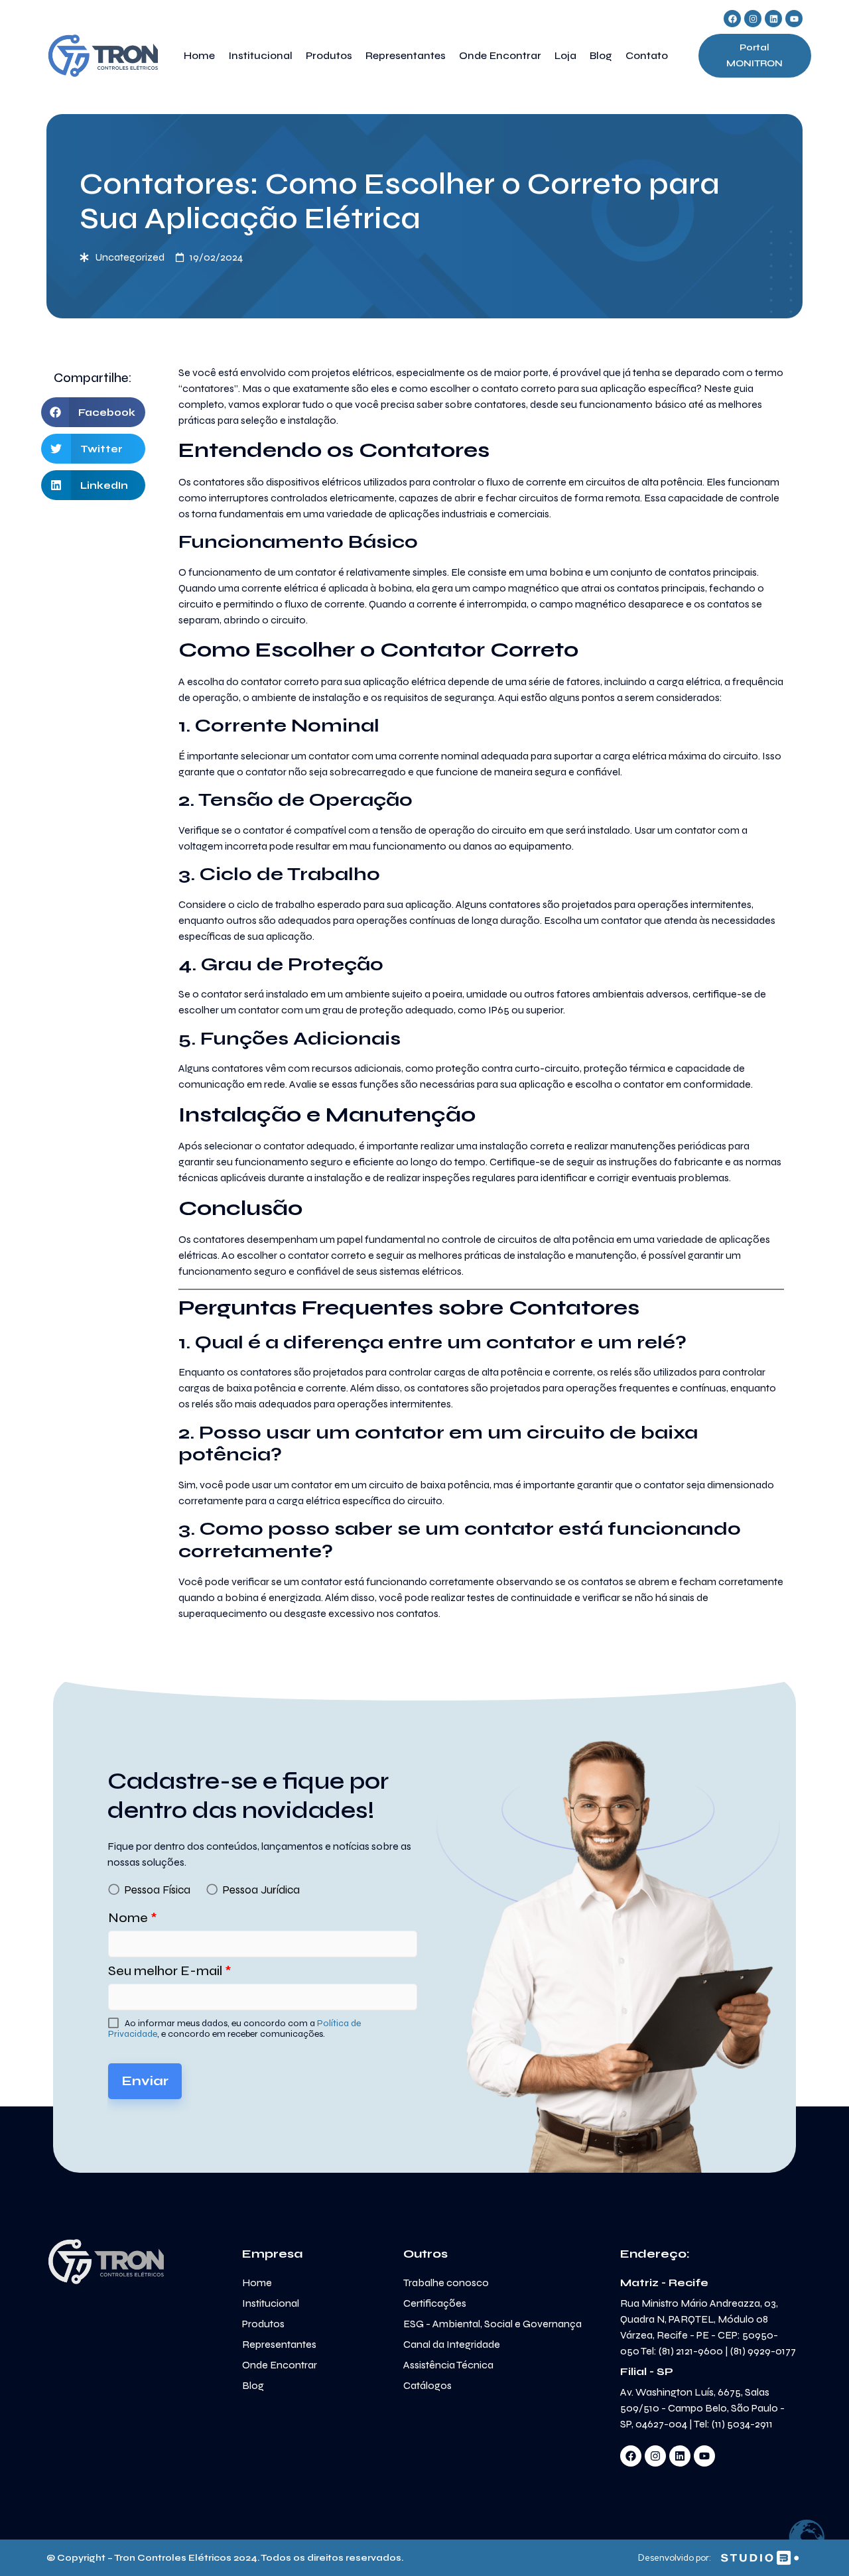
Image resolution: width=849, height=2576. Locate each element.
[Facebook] (732, 19)
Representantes (406, 55)
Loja (565, 55)
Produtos (329, 55)
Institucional (260, 55)
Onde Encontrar (500, 55)
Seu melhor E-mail (170, 1971)
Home (199, 55)
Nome (133, 1918)
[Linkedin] (773, 19)
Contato (647, 55)
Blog (601, 55)
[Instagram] (753, 19)
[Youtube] (794, 19)
